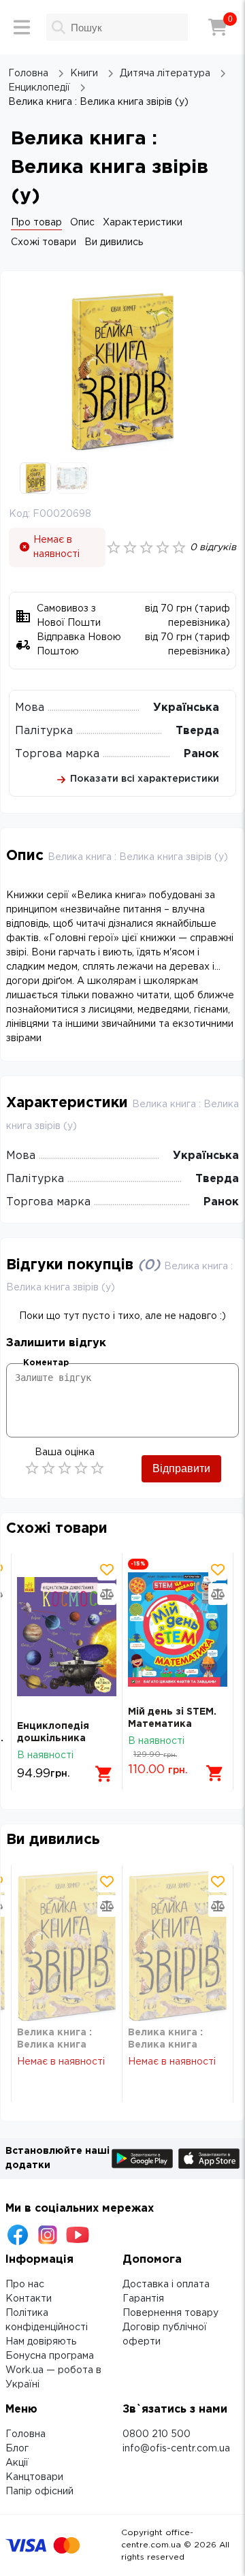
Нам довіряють (41, 2342)
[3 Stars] (65, 1468)
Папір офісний (39, 2492)
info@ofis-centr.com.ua (176, 2449)
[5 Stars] (97, 1468)
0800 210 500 (157, 2434)
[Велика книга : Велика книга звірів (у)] (67, 1946)
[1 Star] (32, 1468)
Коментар (46, 1363)
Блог (17, 2449)
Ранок (201, 754)
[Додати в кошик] (104, 1774)
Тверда (197, 731)
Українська (186, 708)
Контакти (29, 2299)
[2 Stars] (48, 1468)
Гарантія (143, 2299)
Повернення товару (170, 2313)
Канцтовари (34, 2477)
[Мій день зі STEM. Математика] (178, 1629)
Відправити (181, 1468)
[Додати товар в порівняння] (107, 1594)
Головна (26, 2434)
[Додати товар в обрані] (107, 1570)
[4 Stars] (81, 1468)
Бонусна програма (50, 2356)
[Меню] (22, 27)
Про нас (25, 2285)
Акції (17, 2463)
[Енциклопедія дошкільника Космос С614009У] (67, 1637)
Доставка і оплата (166, 2285)
